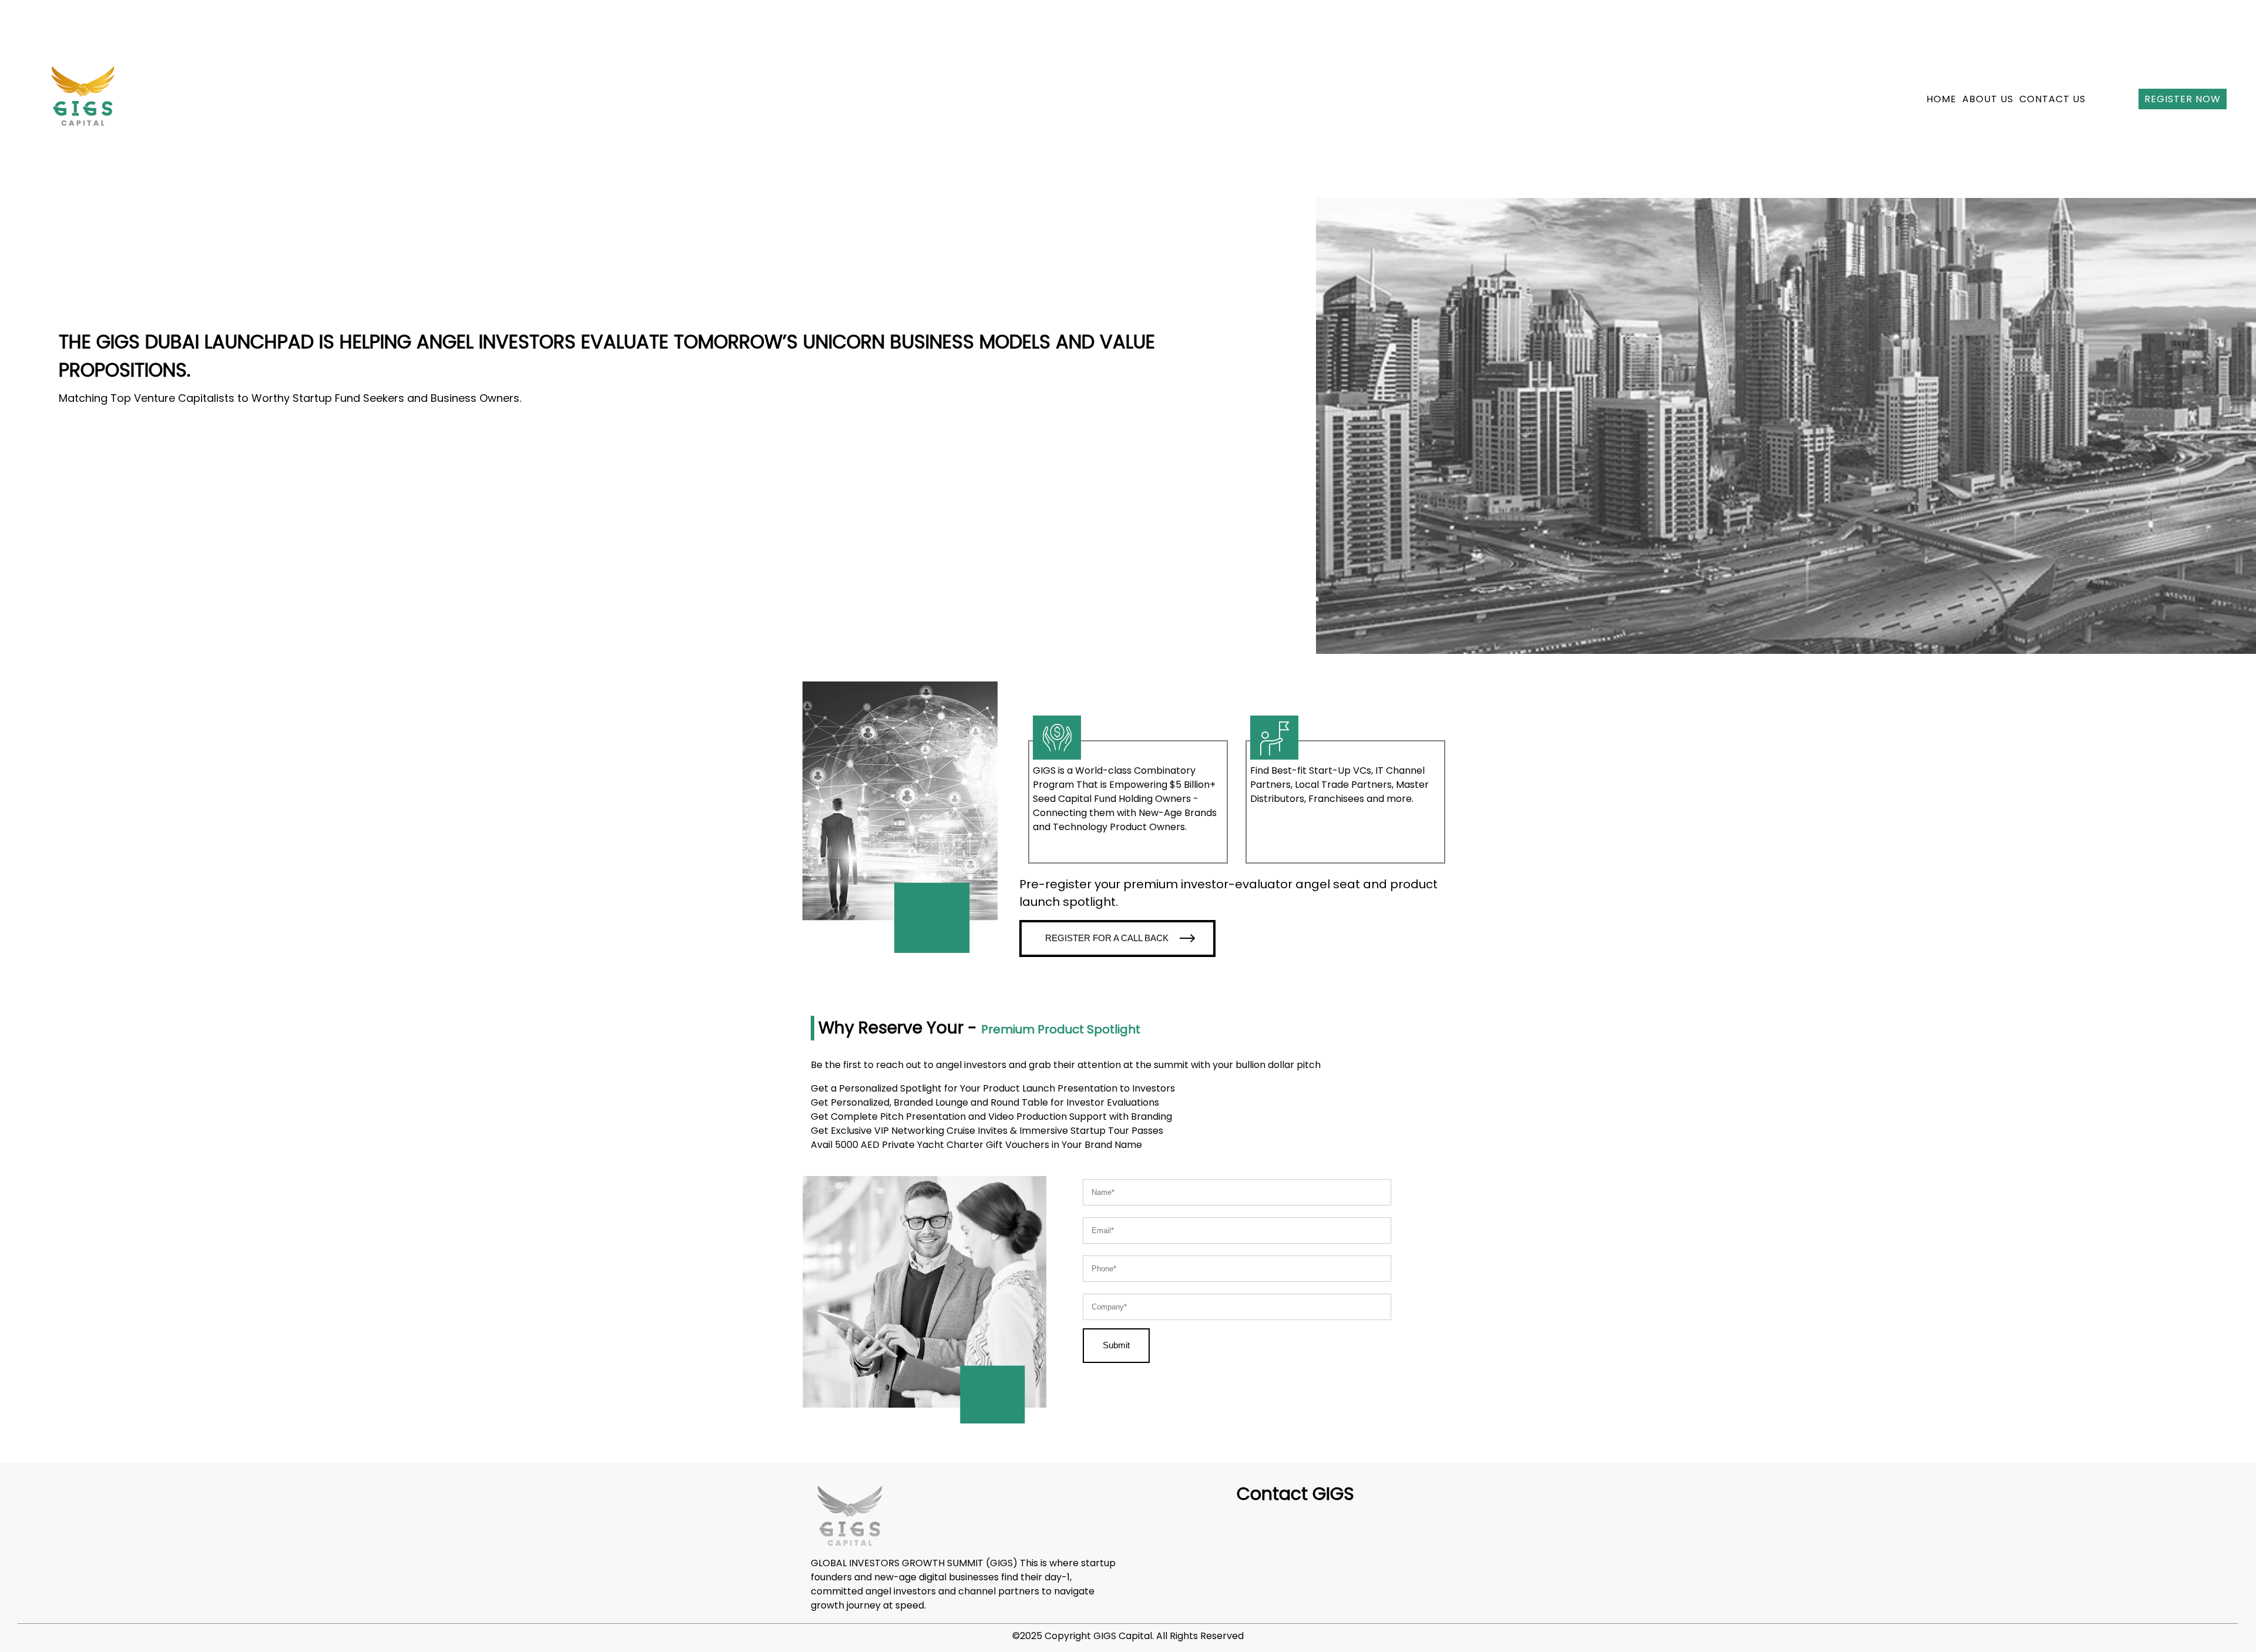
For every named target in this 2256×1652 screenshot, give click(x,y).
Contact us (2052, 99)
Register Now (2183, 99)
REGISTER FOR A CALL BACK (1108, 938)
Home (1941, 99)
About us (1988, 99)
